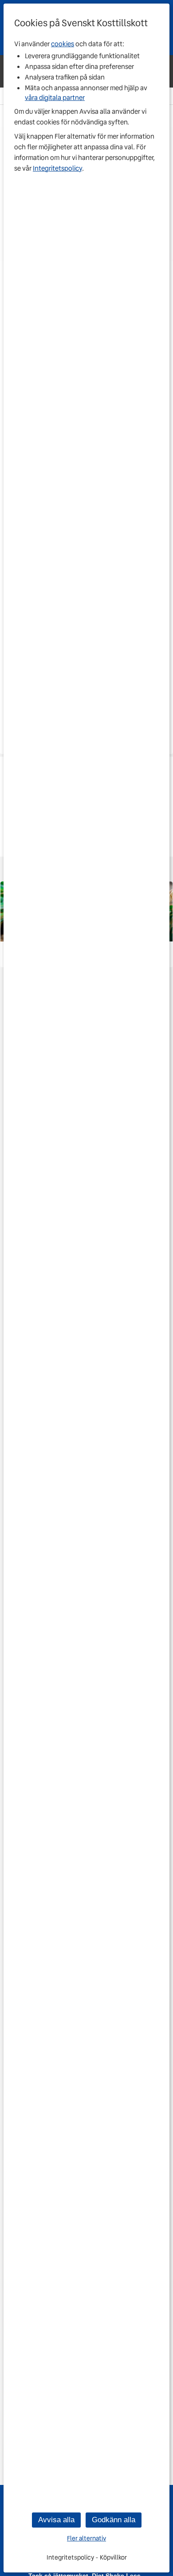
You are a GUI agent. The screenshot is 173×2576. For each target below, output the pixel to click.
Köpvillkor (113, 2557)
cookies (63, 44)
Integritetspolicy (57, 168)
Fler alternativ (86, 2538)
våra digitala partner (55, 98)
